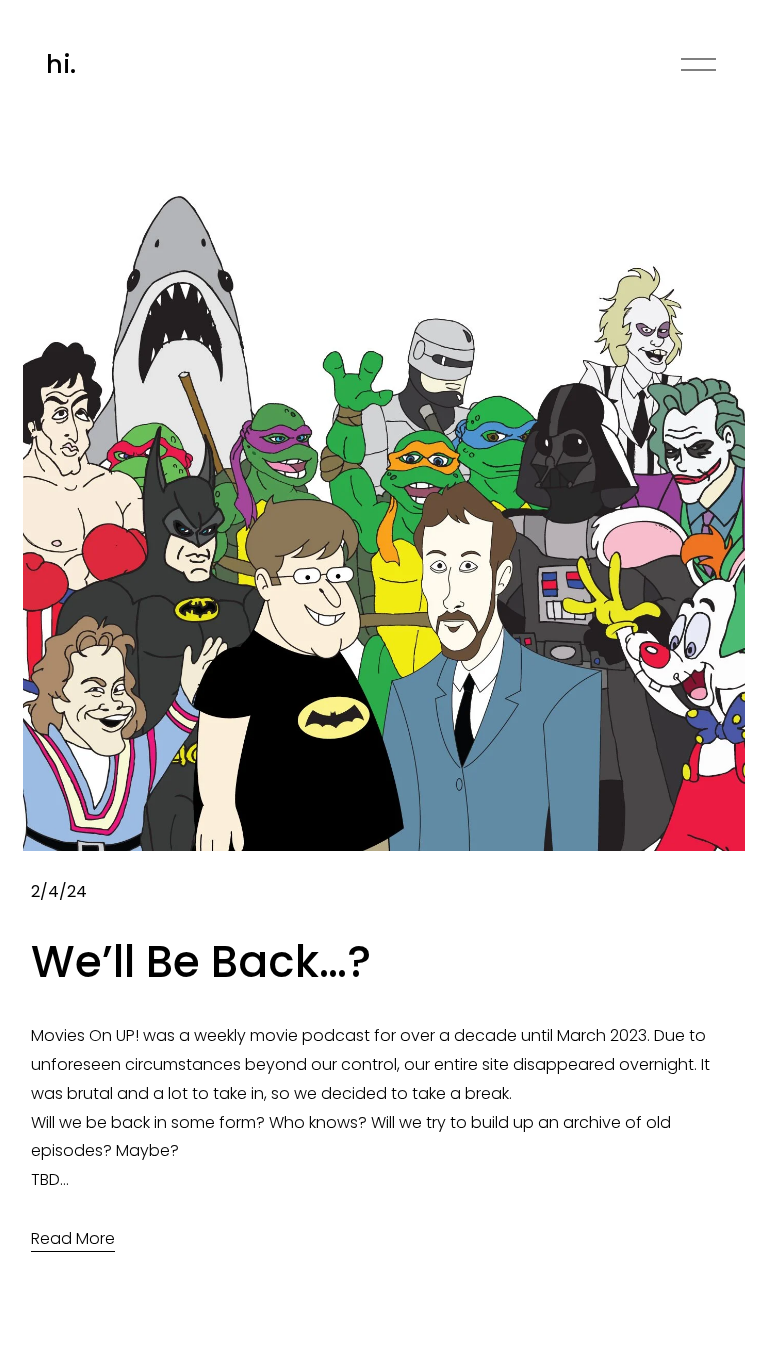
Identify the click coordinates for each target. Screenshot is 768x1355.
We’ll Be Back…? (201, 961)
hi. (61, 64)
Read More (73, 1238)
